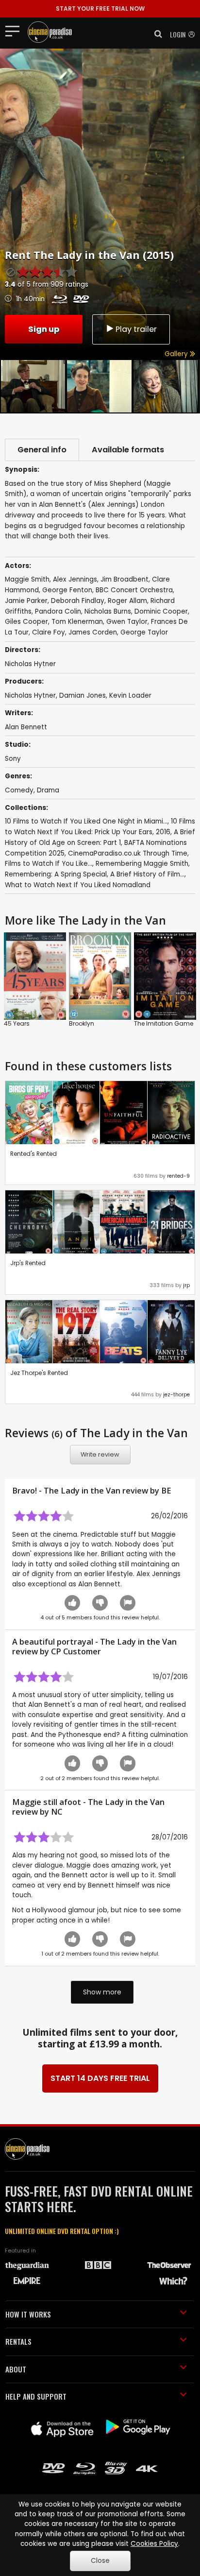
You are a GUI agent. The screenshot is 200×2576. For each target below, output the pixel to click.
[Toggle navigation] (15, 31)
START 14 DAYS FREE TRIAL (100, 2078)
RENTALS (18, 2341)
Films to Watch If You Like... (49, 864)
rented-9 (178, 1176)
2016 (163, 832)
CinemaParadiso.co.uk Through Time (128, 853)
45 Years (17, 1023)
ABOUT (16, 2369)
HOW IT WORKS (28, 2314)
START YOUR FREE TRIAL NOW (100, 9)
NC (57, 1812)
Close (100, 2561)
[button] (155, 34)
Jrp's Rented (28, 1263)
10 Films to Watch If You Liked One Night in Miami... (86, 821)
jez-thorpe (176, 1395)
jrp (186, 1285)
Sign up (44, 329)
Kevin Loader (130, 696)
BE (166, 1491)
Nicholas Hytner (30, 696)
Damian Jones (83, 696)
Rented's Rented (33, 1154)
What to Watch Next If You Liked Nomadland (78, 885)
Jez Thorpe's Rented (39, 1373)
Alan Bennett (26, 727)
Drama (48, 790)
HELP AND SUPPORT (36, 2396)
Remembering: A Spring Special (56, 874)
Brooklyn (82, 1023)
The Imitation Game (164, 1023)
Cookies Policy (154, 2544)
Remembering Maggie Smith (142, 864)
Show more (102, 1992)
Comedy (19, 790)
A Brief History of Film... (147, 874)
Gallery (177, 354)
